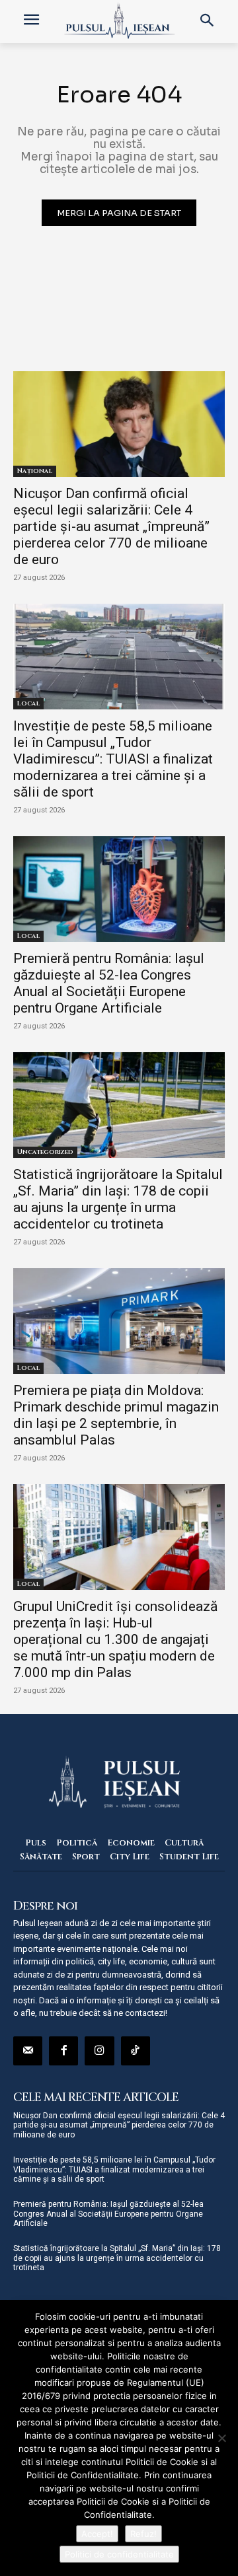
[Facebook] (63, 2051)
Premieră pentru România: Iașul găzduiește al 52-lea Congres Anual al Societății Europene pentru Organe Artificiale (109, 983)
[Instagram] (99, 2051)
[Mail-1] (28, 2051)
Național (35, 471)
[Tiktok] (136, 2051)
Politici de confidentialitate (119, 2554)
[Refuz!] (221, 2438)
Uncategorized (45, 1152)
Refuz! (143, 2534)
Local (28, 703)
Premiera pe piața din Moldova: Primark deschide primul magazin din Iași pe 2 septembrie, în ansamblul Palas (116, 1415)
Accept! (97, 2534)
